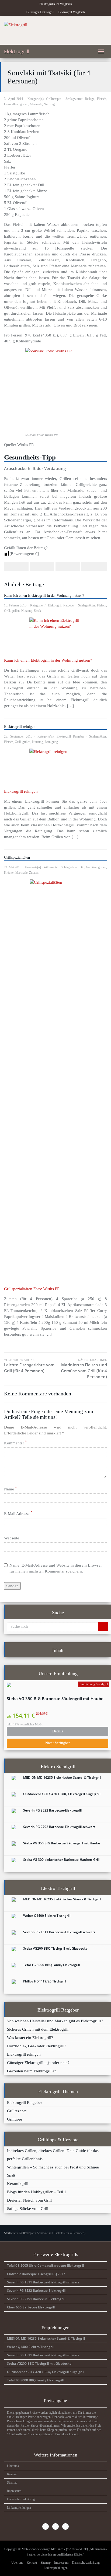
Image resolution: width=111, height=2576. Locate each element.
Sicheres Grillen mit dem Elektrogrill (38, 2029)
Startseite (10, 2233)
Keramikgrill (18, 2183)
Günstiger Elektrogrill (40, 12)
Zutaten (34, 873)
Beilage (90, 99)
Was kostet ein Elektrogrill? (30, 2038)
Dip (82, 867)
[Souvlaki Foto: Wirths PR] (55, 388)
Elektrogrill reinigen (20, 727)
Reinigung (51, 742)
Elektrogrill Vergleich (71, 12)
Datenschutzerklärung (21, 2499)
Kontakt (12, 2474)
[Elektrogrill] (55, 30)
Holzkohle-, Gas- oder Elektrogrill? (37, 2046)
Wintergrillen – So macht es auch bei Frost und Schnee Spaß (53, 2171)
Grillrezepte (53, 99)
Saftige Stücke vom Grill (28, 2208)
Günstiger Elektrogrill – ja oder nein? (38, 2063)
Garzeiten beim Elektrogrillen (32, 2071)
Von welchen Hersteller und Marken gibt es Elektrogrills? (55, 2021)
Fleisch (102, 99)
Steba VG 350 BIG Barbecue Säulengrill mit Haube (55, 1699)
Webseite (12, 1538)
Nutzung (49, 104)
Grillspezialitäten (17, 857)
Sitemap (12, 2483)
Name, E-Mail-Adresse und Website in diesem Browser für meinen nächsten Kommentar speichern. (56, 1568)
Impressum (14, 2491)
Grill (7, 611)
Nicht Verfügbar (58, 1743)
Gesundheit (11, 104)
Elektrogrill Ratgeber (61, 605)
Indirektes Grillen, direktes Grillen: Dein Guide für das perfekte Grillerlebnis (53, 2155)
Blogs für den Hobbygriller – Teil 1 (37, 2192)
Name (10, 1489)
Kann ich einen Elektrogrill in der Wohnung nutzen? (44, 596)
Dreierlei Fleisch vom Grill (29, 2200)
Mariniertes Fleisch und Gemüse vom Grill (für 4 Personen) (84, 1369)
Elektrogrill (17, 51)
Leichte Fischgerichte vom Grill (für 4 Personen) (29, 1366)
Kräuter (9, 873)
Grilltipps (15, 2119)
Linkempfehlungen (19, 2508)
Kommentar (15, 1443)
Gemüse (91, 867)
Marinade (36, 104)
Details (58, 1731)
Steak (37, 611)
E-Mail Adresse (18, 1513)
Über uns (13, 2466)
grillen (24, 104)
